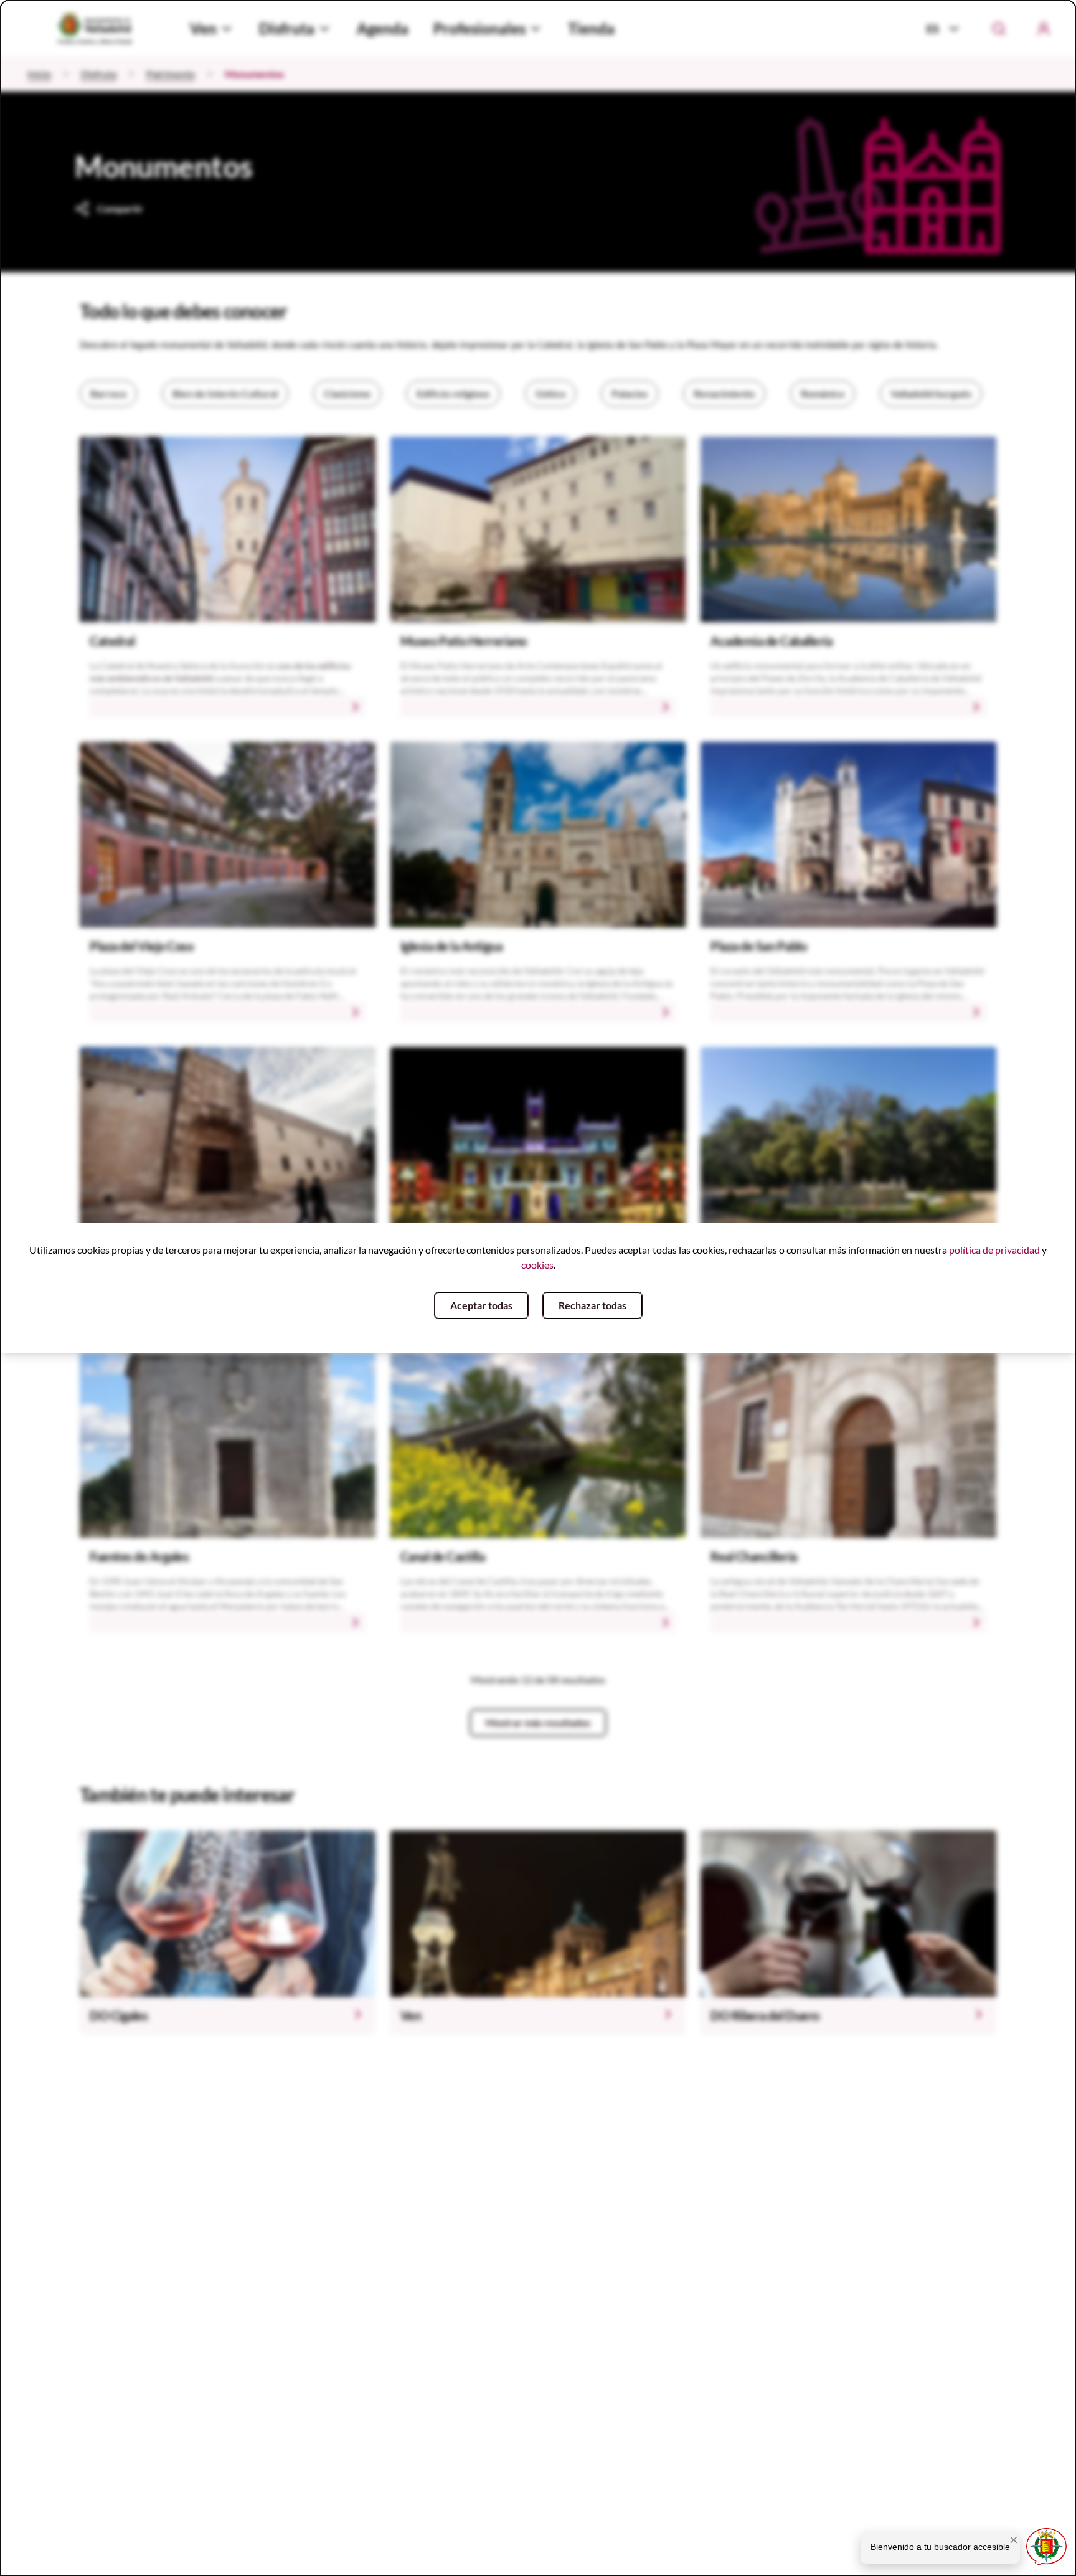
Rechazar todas (592, 1305)
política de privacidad (994, 1250)
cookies (537, 1265)
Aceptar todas (481, 1305)
